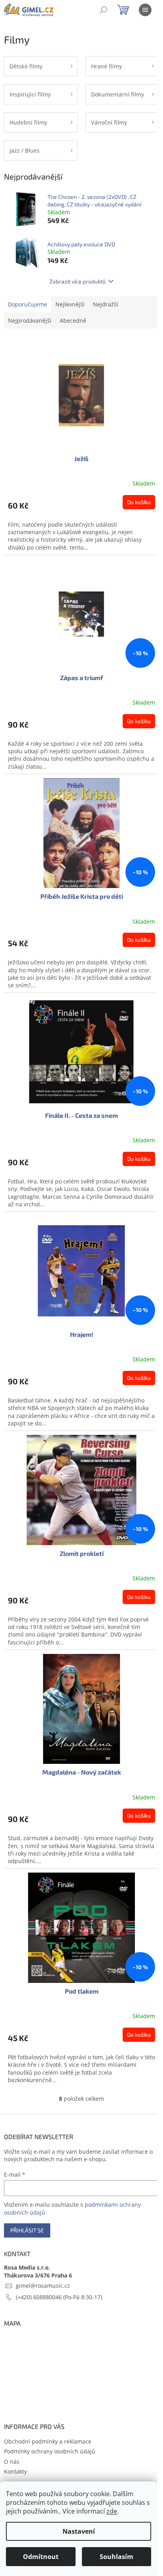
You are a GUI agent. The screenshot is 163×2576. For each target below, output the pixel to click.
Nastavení (79, 2531)
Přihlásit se (27, 2230)
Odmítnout (41, 2557)
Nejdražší (106, 304)
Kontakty (15, 2471)
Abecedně (73, 320)
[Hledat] (104, 10)
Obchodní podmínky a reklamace (48, 2441)
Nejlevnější (70, 304)
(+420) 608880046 (40, 2297)
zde (112, 2511)
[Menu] (145, 10)
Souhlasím (117, 2557)
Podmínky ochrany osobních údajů (50, 2451)
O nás (12, 2462)
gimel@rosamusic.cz (43, 2286)
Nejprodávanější (30, 320)
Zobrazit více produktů (78, 281)
